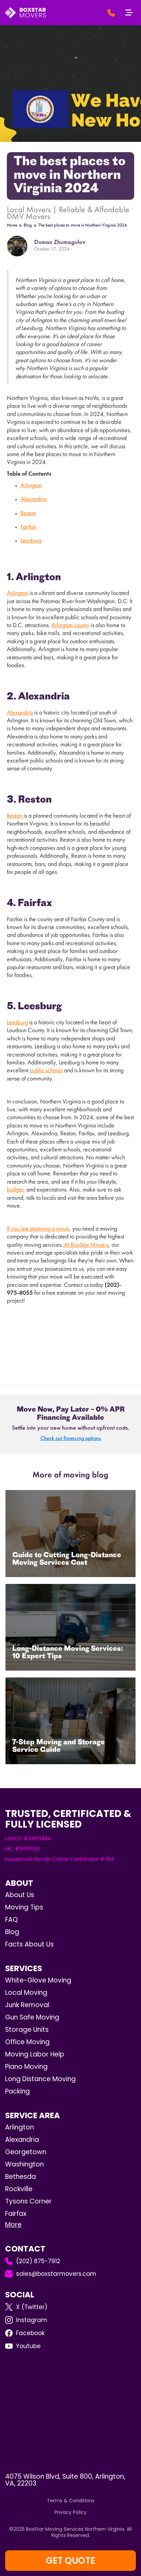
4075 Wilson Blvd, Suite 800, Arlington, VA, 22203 (65, 2480)
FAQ (11, 1920)
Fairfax (28, 527)
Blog (28, 225)
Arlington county (70, 626)
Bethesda (21, 2177)
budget (15, 1190)
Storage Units (27, 2030)
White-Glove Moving (38, 1980)
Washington (24, 2164)
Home (12, 225)
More (13, 2225)
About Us (20, 1895)
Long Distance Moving (40, 2079)
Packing (17, 2091)
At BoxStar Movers (86, 1245)
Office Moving (27, 2042)
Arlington (31, 486)
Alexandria (34, 500)
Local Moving (26, 1993)
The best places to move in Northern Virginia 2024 (82, 225)
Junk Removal (27, 2005)
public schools (46, 1071)
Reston (28, 514)
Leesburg (31, 541)
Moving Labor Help (35, 2054)
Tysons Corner (28, 2201)
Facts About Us (29, 1944)
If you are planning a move (38, 1229)
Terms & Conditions (71, 2501)
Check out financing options (71, 1439)
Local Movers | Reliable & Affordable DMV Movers (68, 213)
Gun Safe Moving (32, 2017)
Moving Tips (24, 1907)
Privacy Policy (70, 2512)
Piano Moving (26, 2067)
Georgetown (26, 2152)
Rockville (19, 2189)
